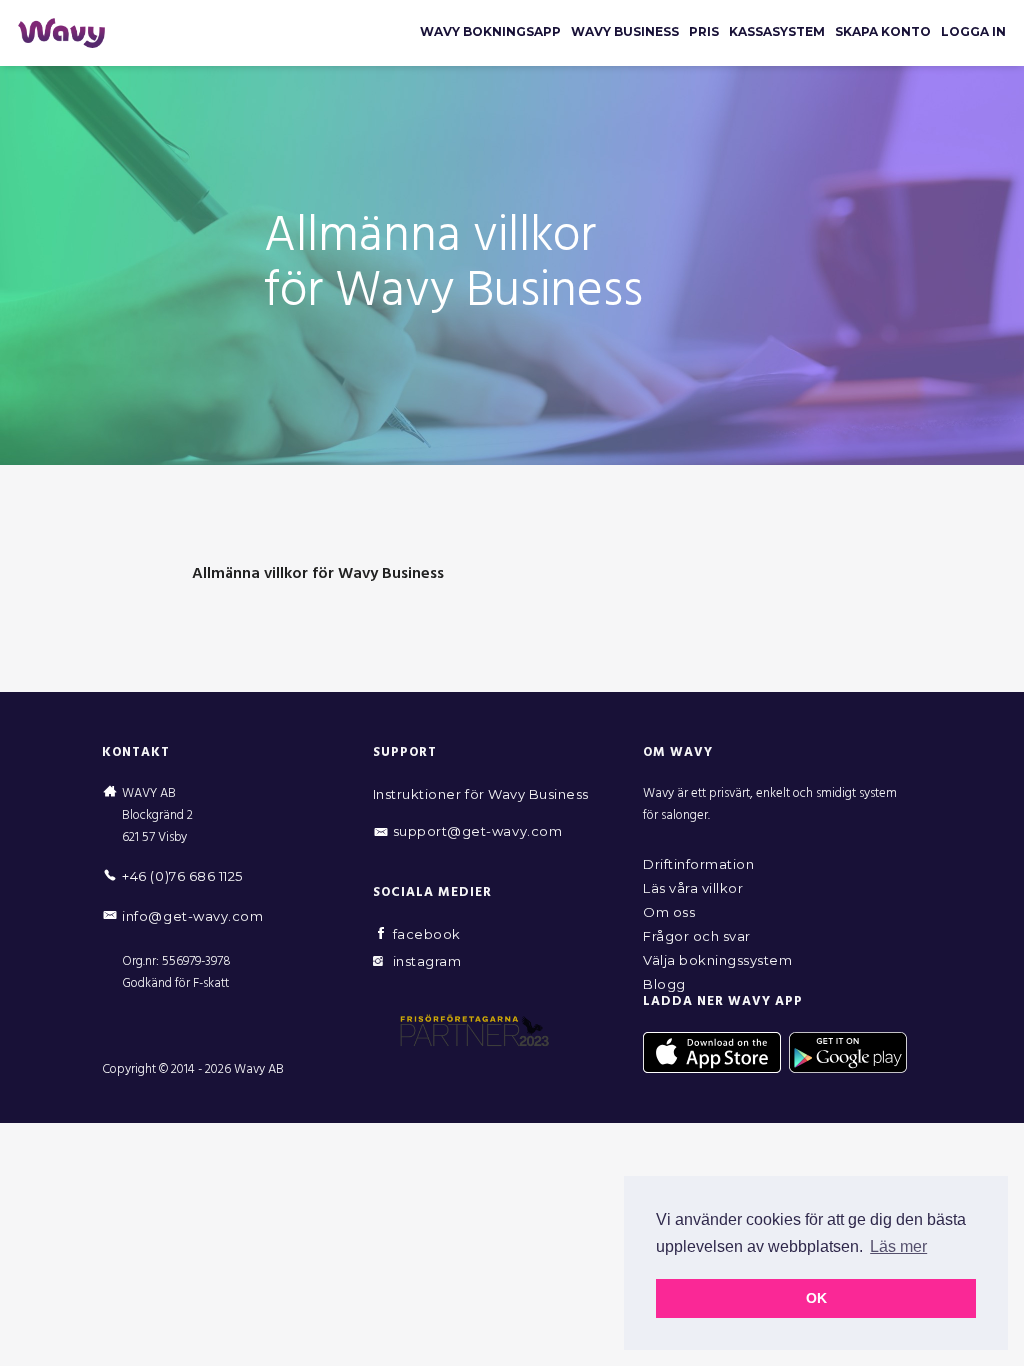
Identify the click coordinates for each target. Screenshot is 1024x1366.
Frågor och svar (697, 936)
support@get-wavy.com (477, 831)
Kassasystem (777, 31)
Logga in (973, 31)
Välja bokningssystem (717, 960)
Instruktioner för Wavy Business (481, 794)
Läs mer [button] (898, 1246)
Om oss (669, 912)
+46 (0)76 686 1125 (182, 876)
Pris (704, 31)
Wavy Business (625, 31)
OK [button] (816, 1298)
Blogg (664, 984)
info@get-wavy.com (192, 916)
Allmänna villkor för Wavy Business (318, 574)
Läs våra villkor (693, 888)
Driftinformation (698, 864)
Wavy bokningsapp (490, 31)
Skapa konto (883, 31)
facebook (427, 934)
